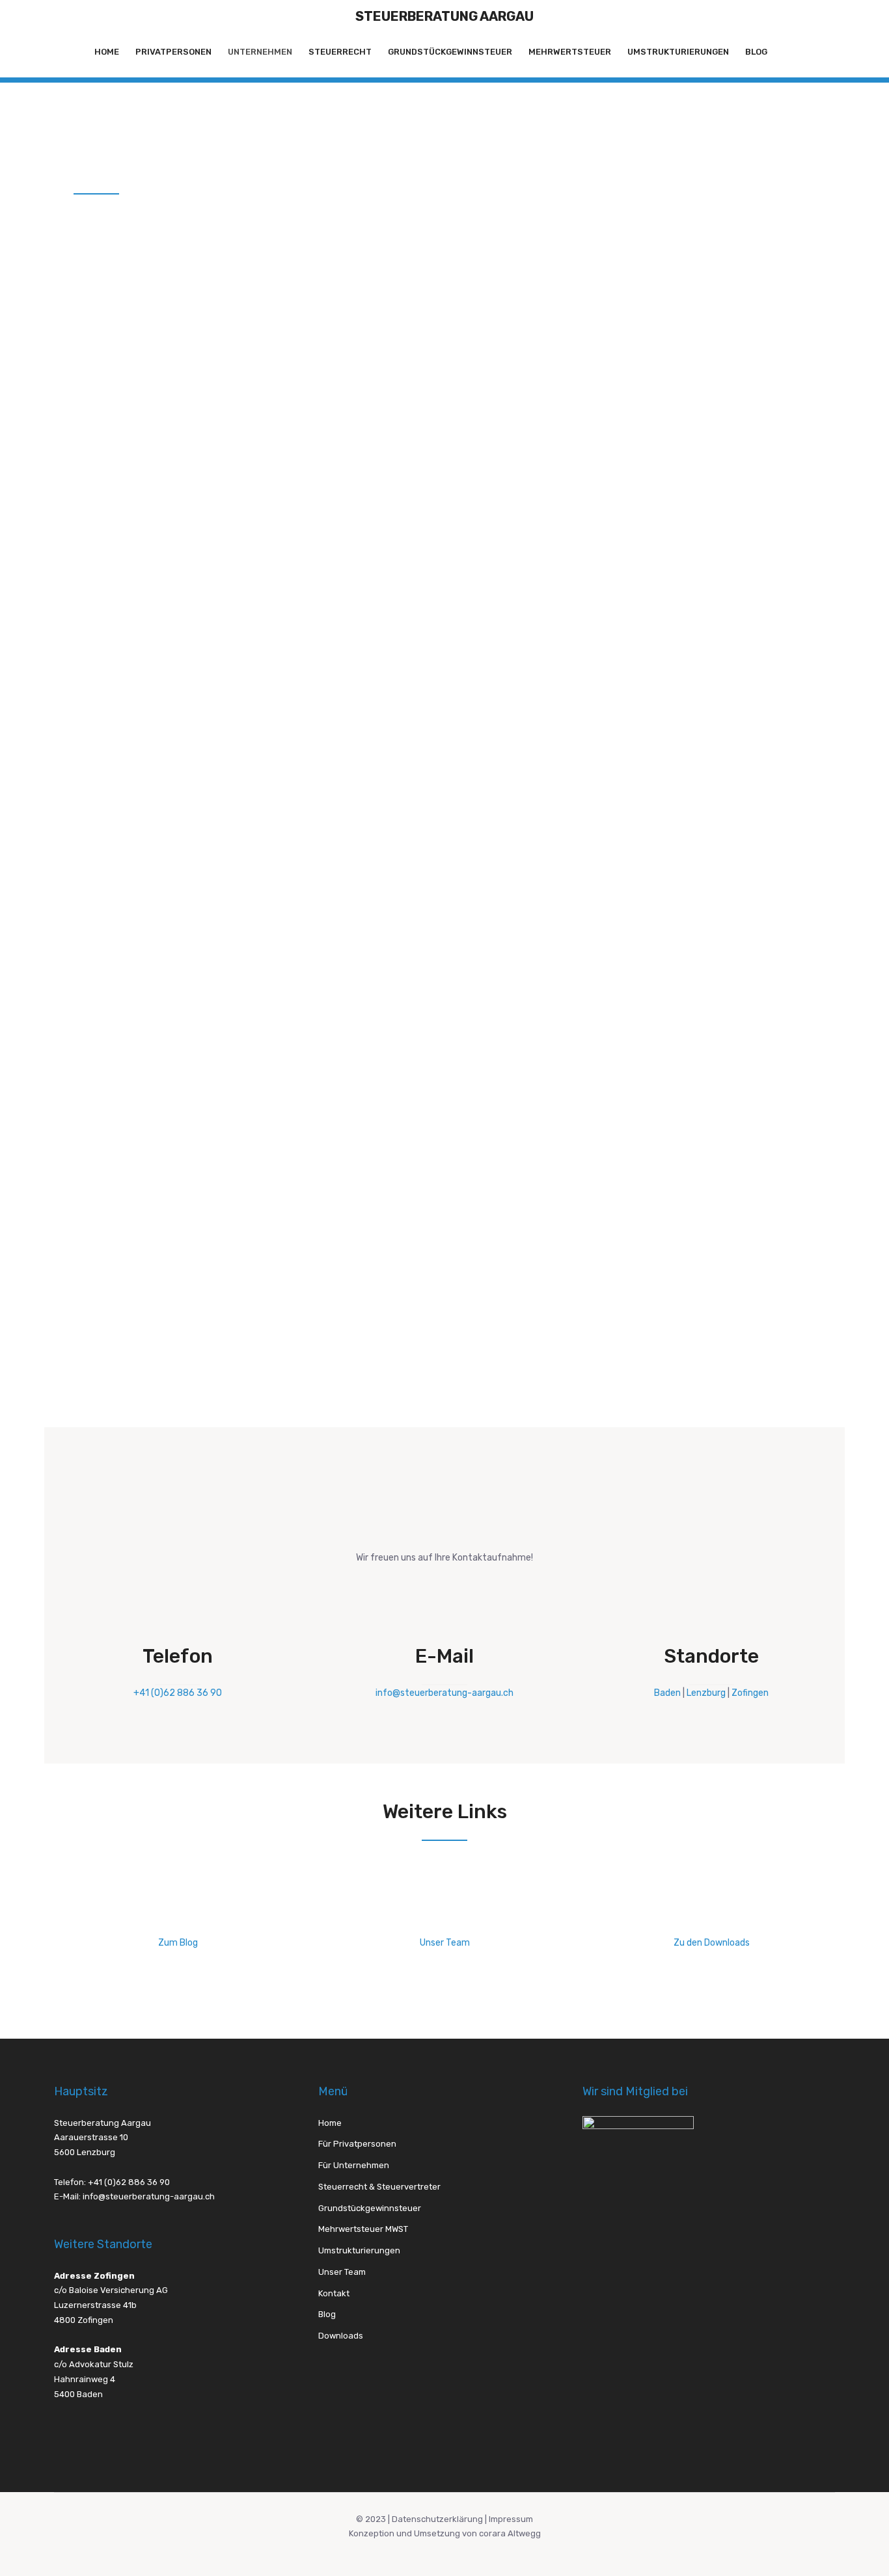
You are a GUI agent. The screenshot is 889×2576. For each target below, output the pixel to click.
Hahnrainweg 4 (85, 2379)
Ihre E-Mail (481, 848)
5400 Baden (78, 2394)
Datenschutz (482, 1257)
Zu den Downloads (712, 1943)
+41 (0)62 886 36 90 (178, 1693)
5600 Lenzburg (85, 2152)
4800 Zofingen (84, 2320)
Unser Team (445, 1943)
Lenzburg (706, 1693)
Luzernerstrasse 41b (95, 2305)
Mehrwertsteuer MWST (512, 1036)
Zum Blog (178, 1943)
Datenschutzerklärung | (440, 2519)
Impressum (511, 2519)
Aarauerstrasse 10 (91, 2137)
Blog (756, 52)
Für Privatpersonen (357, 2144)
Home (107, 52)
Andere (482, 1071)
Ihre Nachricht (488, 1149)
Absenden (484, 1372)
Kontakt (334, 2293)
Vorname (476, 744)
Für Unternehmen (354, 2165)
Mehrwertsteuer (570, 52)
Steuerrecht (340, 52)
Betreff (472, 1098)
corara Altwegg (510, 2533)
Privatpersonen (173, 52)
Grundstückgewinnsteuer (450, 52)
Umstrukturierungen (678, 52)
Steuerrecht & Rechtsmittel (268, 765)
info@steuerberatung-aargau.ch (444, 1693)
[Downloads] (711, 1916)
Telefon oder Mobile (501, 899)
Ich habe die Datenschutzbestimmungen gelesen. (562, 1273)
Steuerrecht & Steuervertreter (524, 1001)
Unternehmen (260, 52)
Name (470, 796)
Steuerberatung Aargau (444, 16)
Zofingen (750, 1693)
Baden (667, 1693)
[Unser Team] (444, 1916)
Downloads (341, 2336)
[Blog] (178, 1916)
